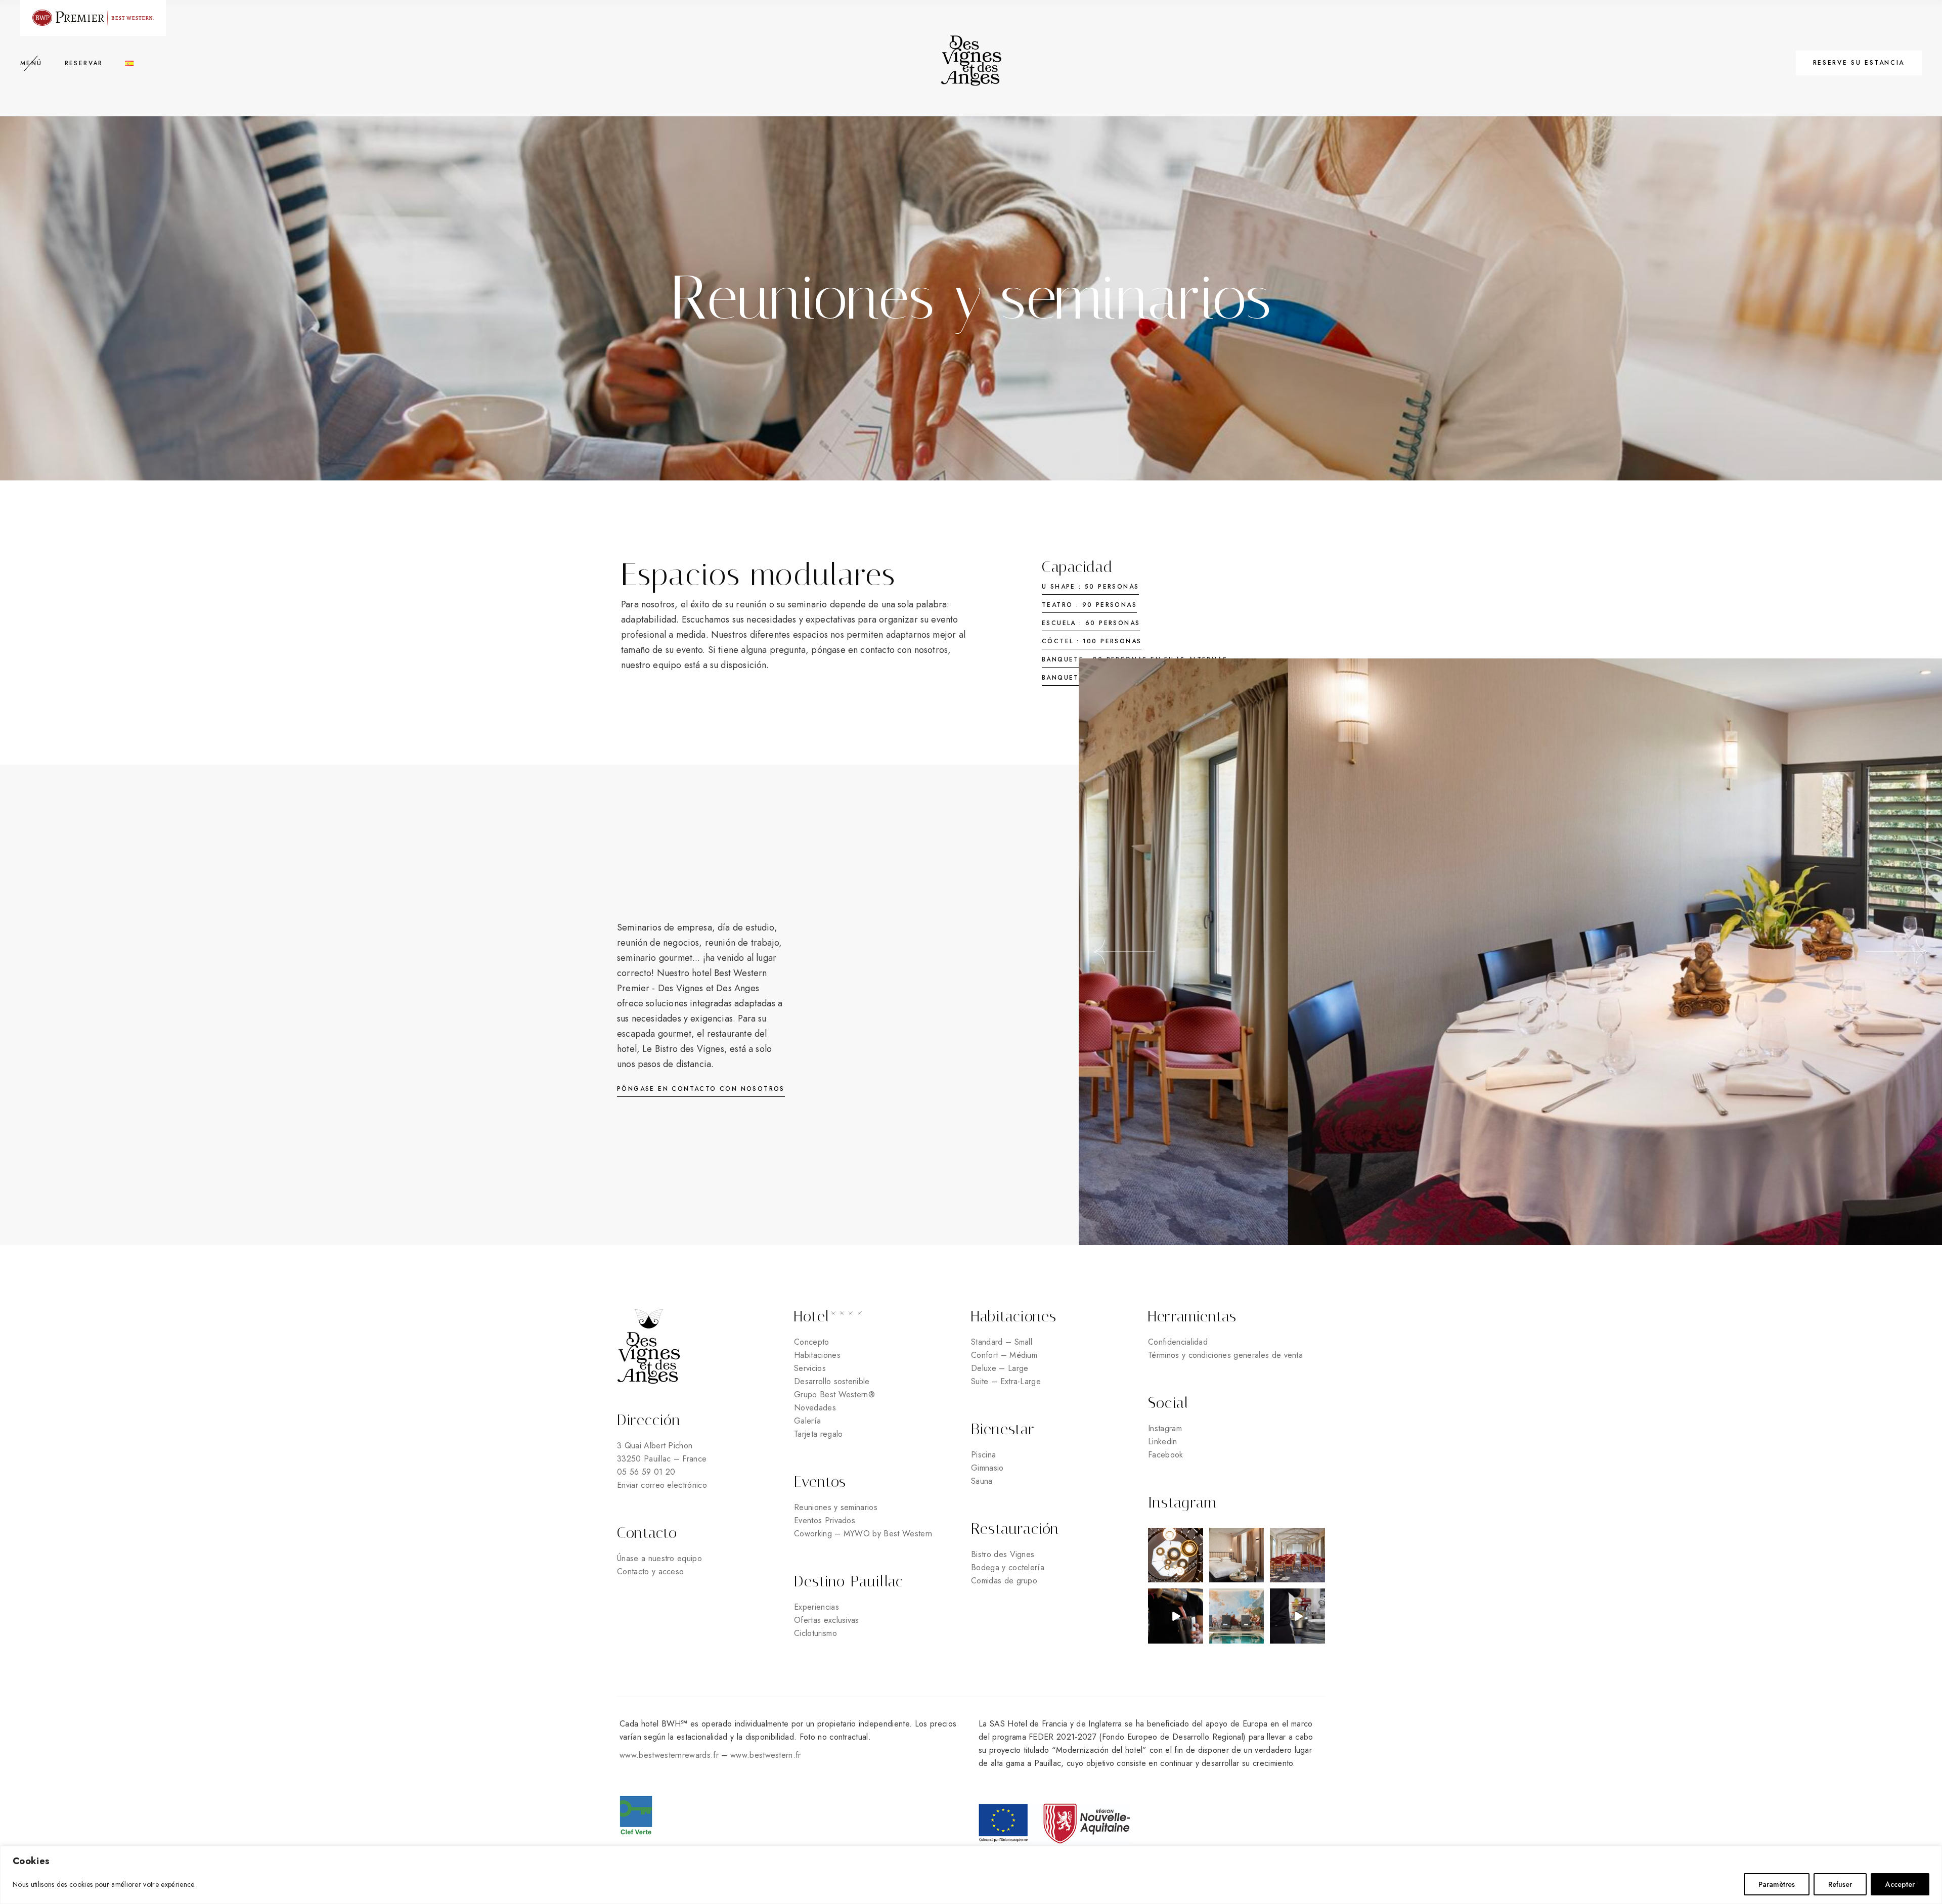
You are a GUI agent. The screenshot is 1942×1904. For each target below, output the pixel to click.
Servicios (810, 1368)
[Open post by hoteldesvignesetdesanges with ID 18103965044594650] (1176, 1616)
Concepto (812, 1342)
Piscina (983, 1455)
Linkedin (1163, 1442)
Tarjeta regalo (818, 1434)
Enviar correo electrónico (662, 1485)
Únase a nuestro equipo (661, 1558)
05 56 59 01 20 (646, 1472)
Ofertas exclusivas (827, 1620)
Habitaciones (817, 1355)
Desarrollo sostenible (832, 1381)
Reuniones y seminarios (836, 1507)
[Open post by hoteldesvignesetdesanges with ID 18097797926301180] (1297, 1555)
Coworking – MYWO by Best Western (863, 1534)
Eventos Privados (825, 1520)
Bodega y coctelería (1008, 1567)
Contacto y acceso (650, 1571)
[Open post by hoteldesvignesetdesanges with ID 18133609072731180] (1176, 1555)
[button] (1124, 952)
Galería (807, 1421)
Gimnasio (987, 1468)
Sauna (982, 1481)
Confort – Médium (1004, 1355)
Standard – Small (1002, 1342)
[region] (971, 1875)
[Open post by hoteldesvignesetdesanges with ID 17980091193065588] (1297, 1616)
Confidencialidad (1178, 1342)
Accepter (1900, 1884)
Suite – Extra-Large (1006, 1381)
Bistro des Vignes (1003, 1554)
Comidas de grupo (1004, 1581)
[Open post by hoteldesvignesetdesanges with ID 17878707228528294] (1237, 1555)
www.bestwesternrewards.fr (669, 1755)
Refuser (1840, 1884)
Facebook (1166, 1455)
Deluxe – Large (1000, 1368)
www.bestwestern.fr (766, 1755)
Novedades (815, 1408)
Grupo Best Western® (834, 1394)
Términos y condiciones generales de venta (1225, 1355)
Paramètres (1777, 1884)
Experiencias (816, 1607)
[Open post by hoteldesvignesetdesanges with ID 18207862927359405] (1237, 1616)
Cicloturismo (815, 1633)
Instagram (1165, 1428)
